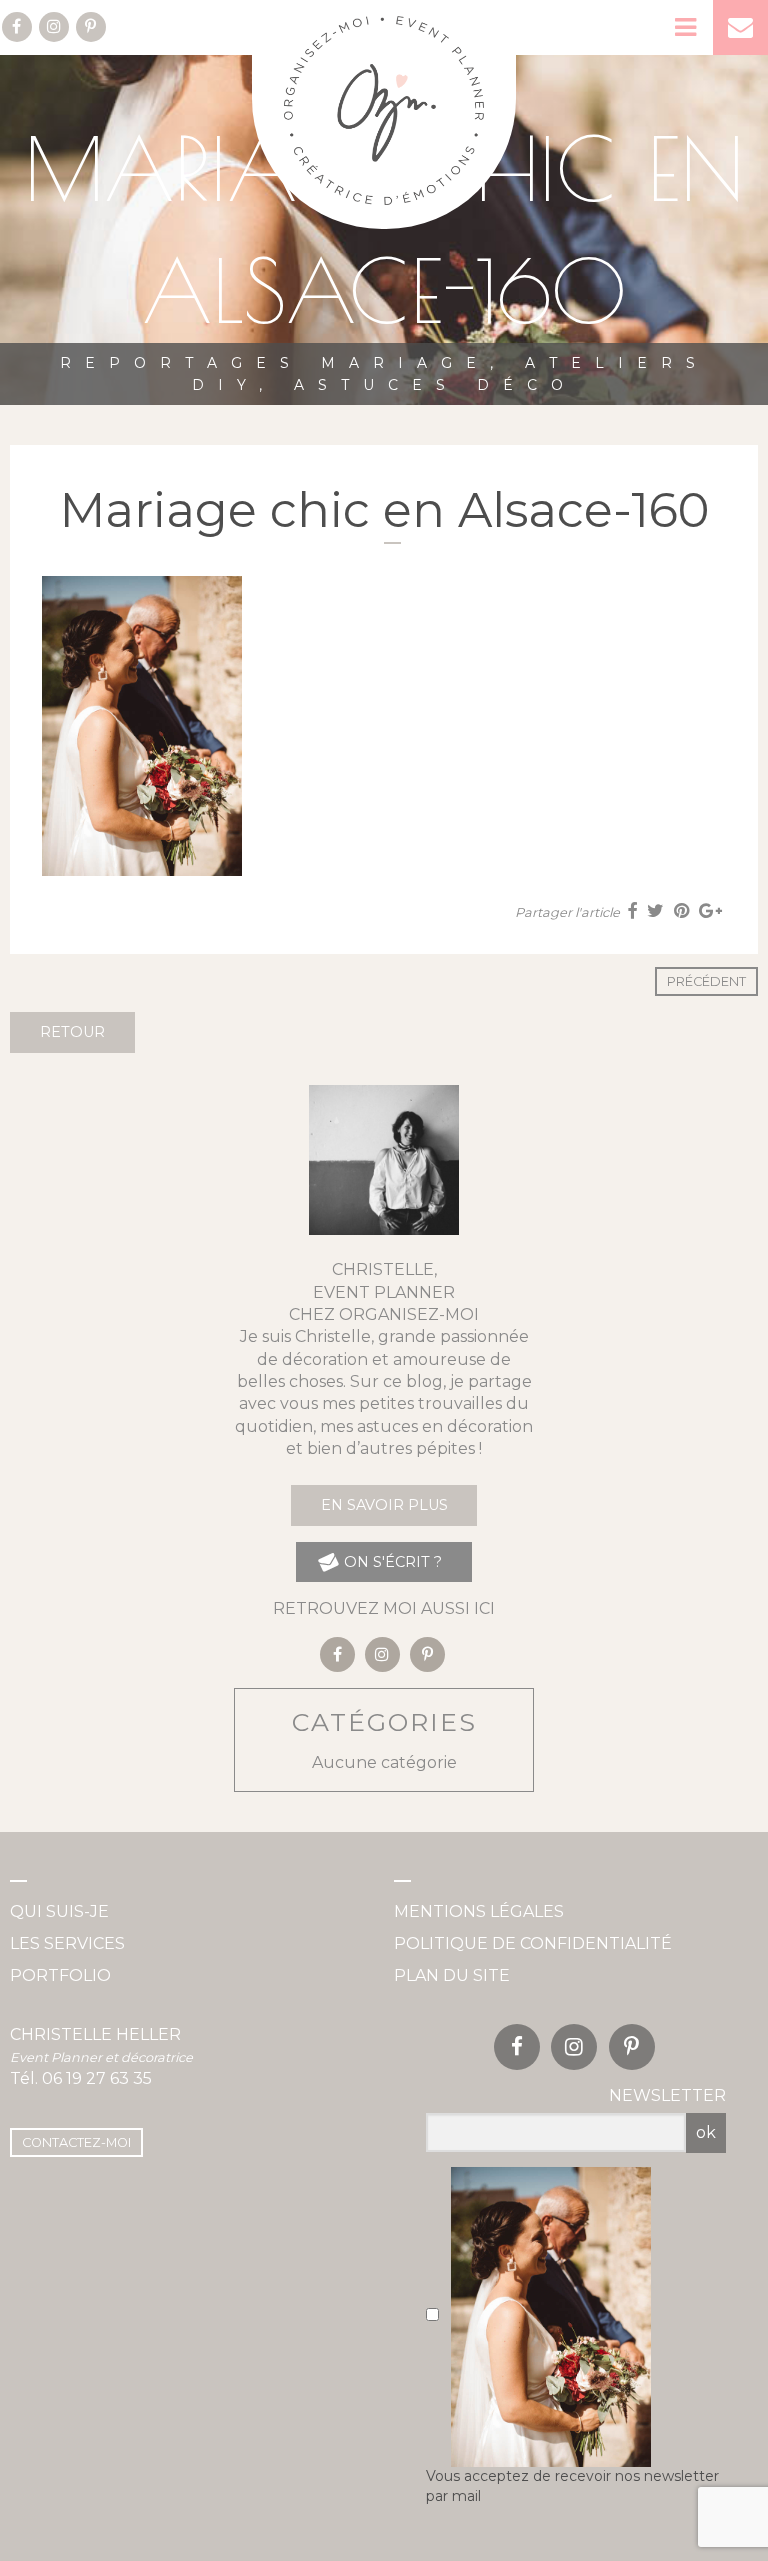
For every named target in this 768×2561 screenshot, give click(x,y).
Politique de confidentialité (533, 1943)
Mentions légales (479, 1911)
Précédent (706, 981)
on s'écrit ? (391, 1562)
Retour (72, 1032)
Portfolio (60, 1975)
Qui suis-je (59, 1911)
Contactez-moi (76, 2142)
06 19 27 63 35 (97, 2078)
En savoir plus (384, 1505)
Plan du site (452, 1975)
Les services (67, 1943)
